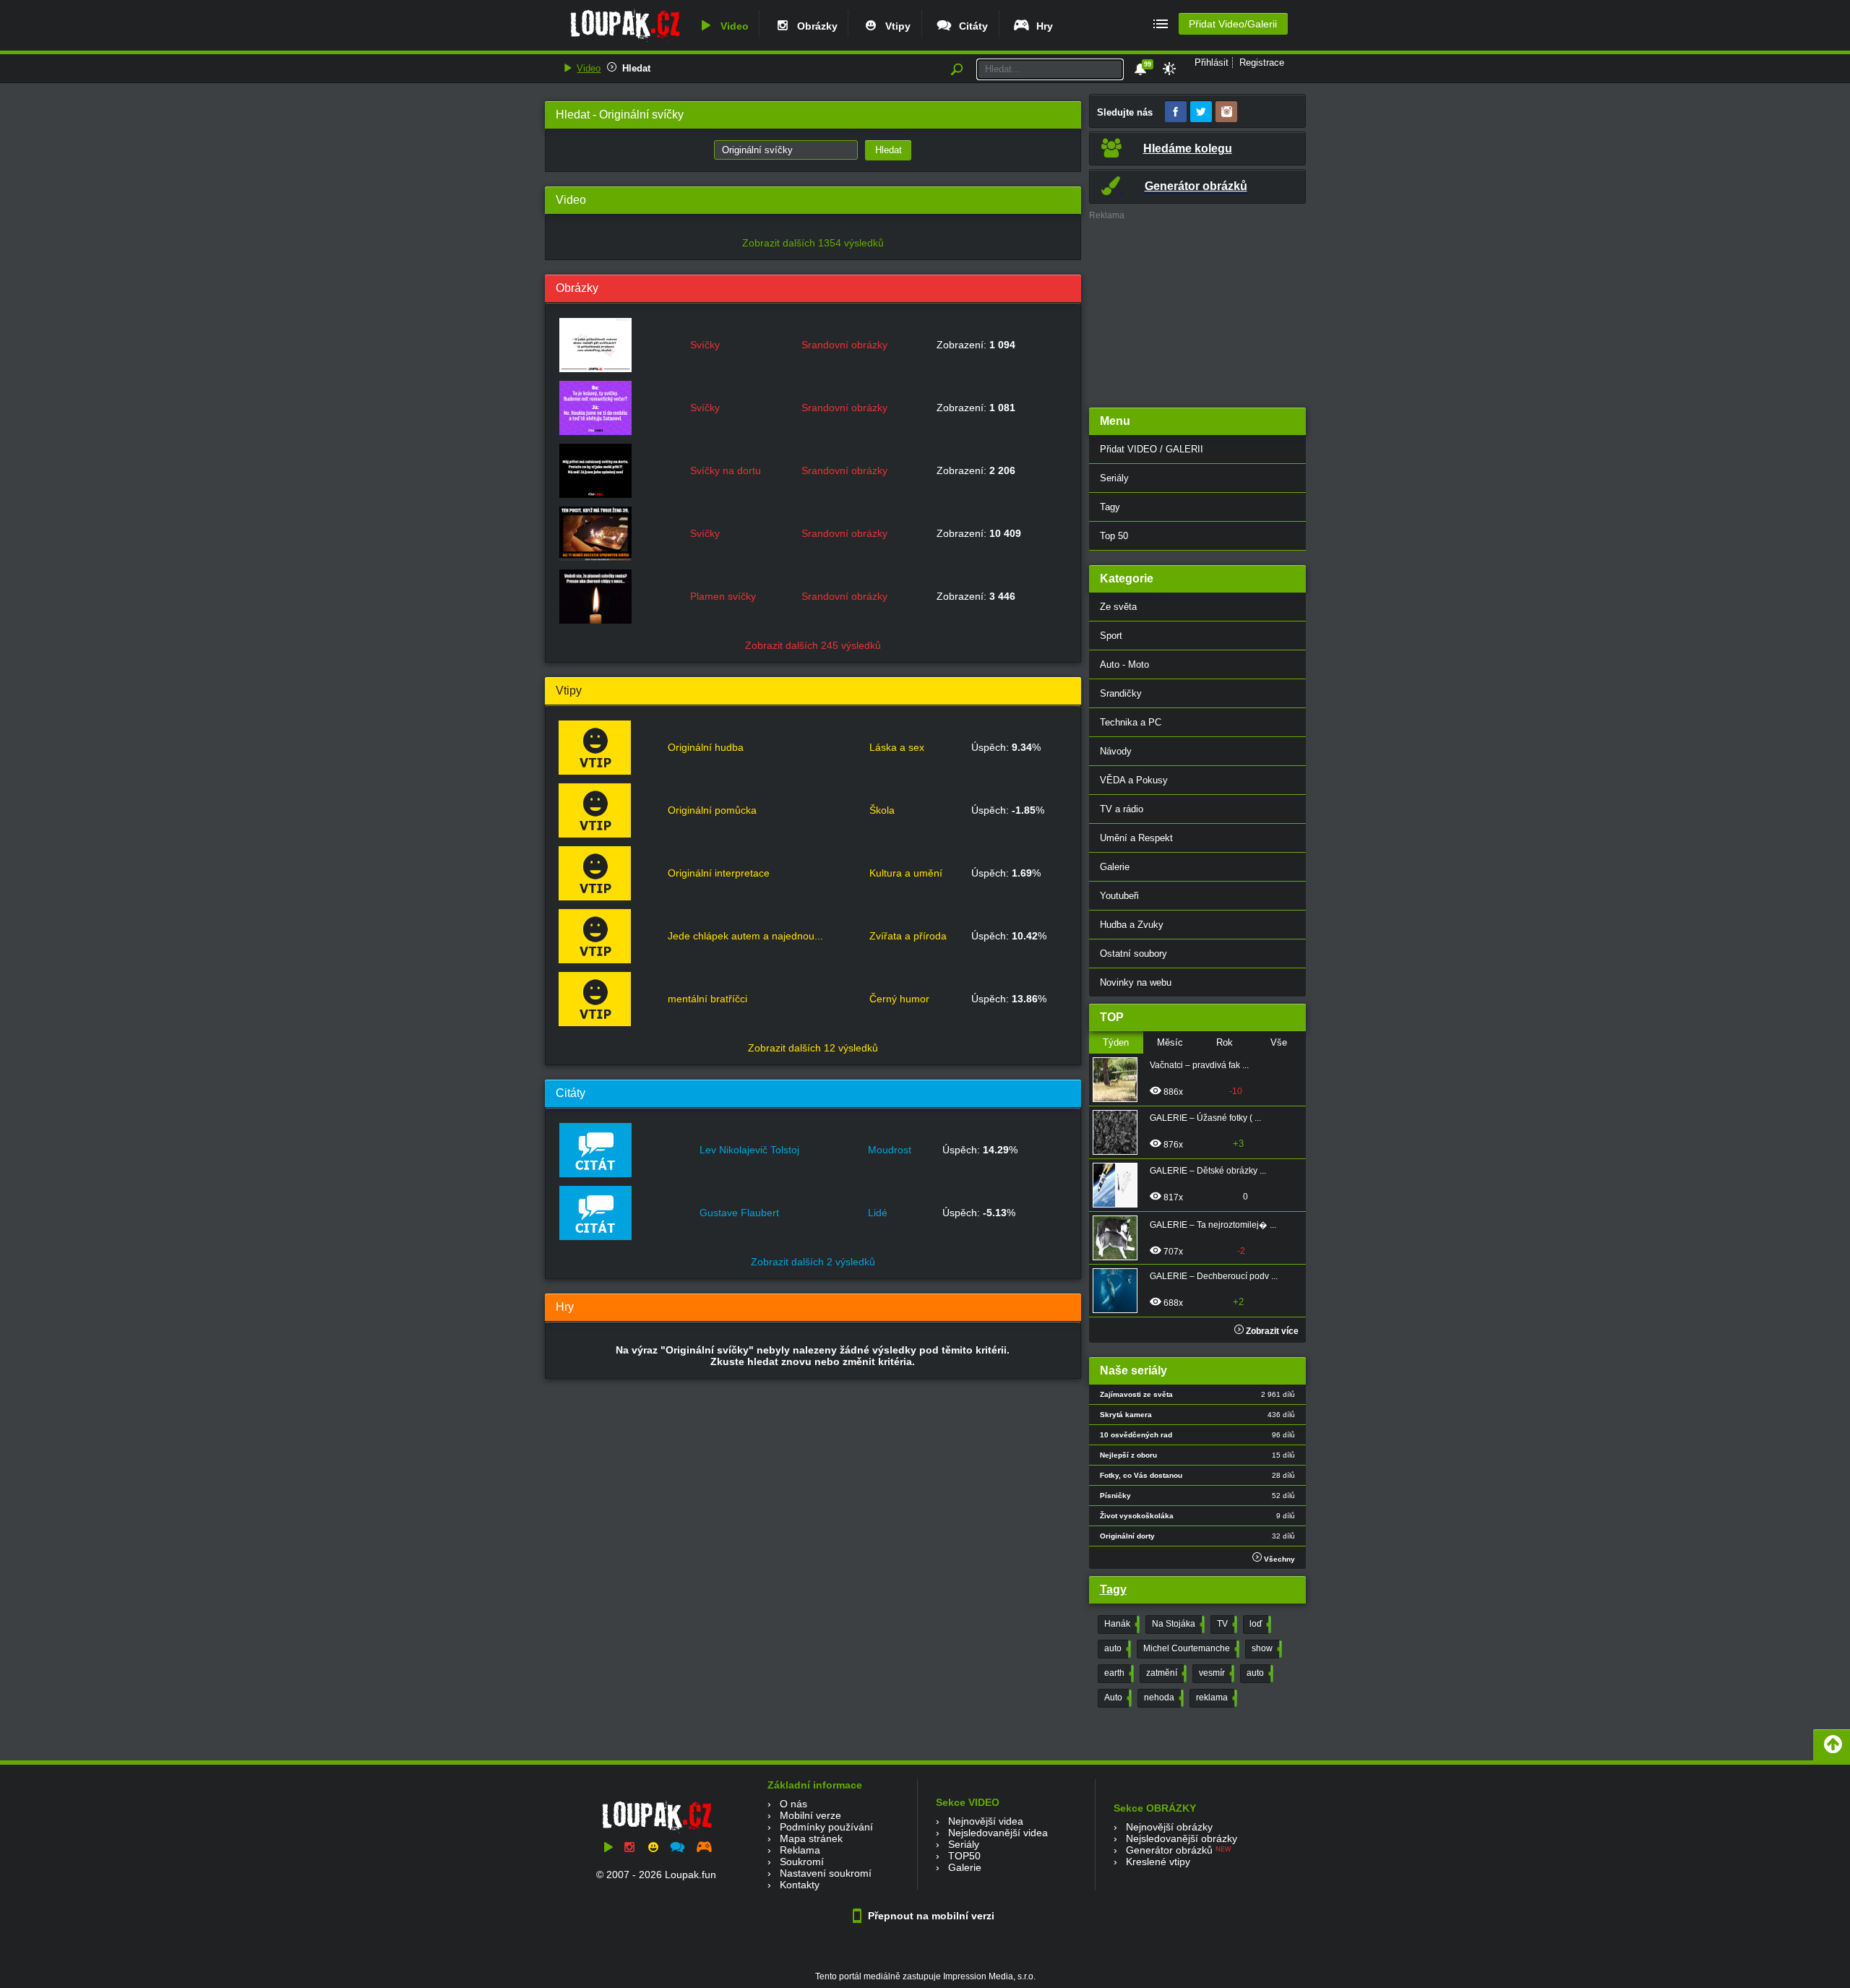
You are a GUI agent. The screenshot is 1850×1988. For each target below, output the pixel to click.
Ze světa (1118, 607)
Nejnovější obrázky (1169, 1827)
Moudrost (890, 1150)
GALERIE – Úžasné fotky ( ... (1205, 1118)
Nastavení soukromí (826, 1873)
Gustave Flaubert (739, 1213)
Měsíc (1170, 1042)
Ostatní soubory (1133, 954)
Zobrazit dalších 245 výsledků (813, 645)
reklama (1215, 1697)
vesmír (1215, 1673)
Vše (1279, 1042)
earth (1118, 1673)
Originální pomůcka (712, 810)
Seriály (1114, 478)
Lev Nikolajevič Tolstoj (749, 1150)
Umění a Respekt (1136, 838)
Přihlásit (1212, 63)
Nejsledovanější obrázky (1182, 1838)
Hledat (636, 68)
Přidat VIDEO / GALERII (1152, 449)
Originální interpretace (719, 873)
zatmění (1165, 1673)
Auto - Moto (1124, 664)
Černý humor (899, 999)
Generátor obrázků (1169, 1850)
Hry (1042, 26)
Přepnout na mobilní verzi (930, 1916)
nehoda (1162, 1697)
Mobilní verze (810, 1815)
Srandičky (1121, 693)
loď (1259, 1624)
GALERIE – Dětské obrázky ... (1208, 1171)
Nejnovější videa (986, 1821)
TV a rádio (1122, 809)
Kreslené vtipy (1158, 1862)
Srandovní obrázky (844, 345)
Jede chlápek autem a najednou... (745, 936)
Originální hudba (706, 747)
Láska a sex (897, 747)
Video (732, 26)
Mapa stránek (811, 1838)
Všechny (1278, 1559)
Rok (1225, 1042)
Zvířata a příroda (908, 936)
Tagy (1110, 507)
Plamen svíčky (723, 596)
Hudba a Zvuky (1132, 925)
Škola (882, 810)
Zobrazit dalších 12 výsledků (813, 1048)
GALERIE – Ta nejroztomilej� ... (1213, 1225)
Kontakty (800, 1885)
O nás (793, 1804)
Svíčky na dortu (726, 470)
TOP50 (964, 1856)
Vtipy (895, 26)
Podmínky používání (826, 1827)
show (1265, 1648)
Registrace (1262, 63)
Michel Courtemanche (1190, 1648)
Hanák (1120, 1624)
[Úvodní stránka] (625, 41)
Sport (1111, 636)
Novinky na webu (1136, 982)
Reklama (800, 1850)
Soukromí (802, 1862)
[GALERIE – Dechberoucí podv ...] (1119, 1291)
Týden (1116, 1042)
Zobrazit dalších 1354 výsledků (813, 243)
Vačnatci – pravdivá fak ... (1199, 1065)
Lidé (878, 1213)
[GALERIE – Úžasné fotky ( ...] (1119, 1132)
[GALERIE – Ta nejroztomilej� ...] (1119, 1238)
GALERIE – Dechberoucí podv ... (1214, 1276)
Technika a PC (1131, 722)
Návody (1116, 751)
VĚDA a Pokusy (1134, 780)
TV (1226, 1624)
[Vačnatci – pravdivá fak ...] (1119, 1080)
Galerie (1115, 867)
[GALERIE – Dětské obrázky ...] (1119, 1185)
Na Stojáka (1177, 1624)
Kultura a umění (906, 873)
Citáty (971, 26)
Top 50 (1114, 536)
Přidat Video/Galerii (1233, 24)
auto (1116, 1648)
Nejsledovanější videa (998, 1833)
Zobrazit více (1271, 1331)
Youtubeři (1119, 896)
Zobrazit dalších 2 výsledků (813, 1262)
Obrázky (814, 26)
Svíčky (705, 345)
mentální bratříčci (707, 999)
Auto (1117, 1697)
